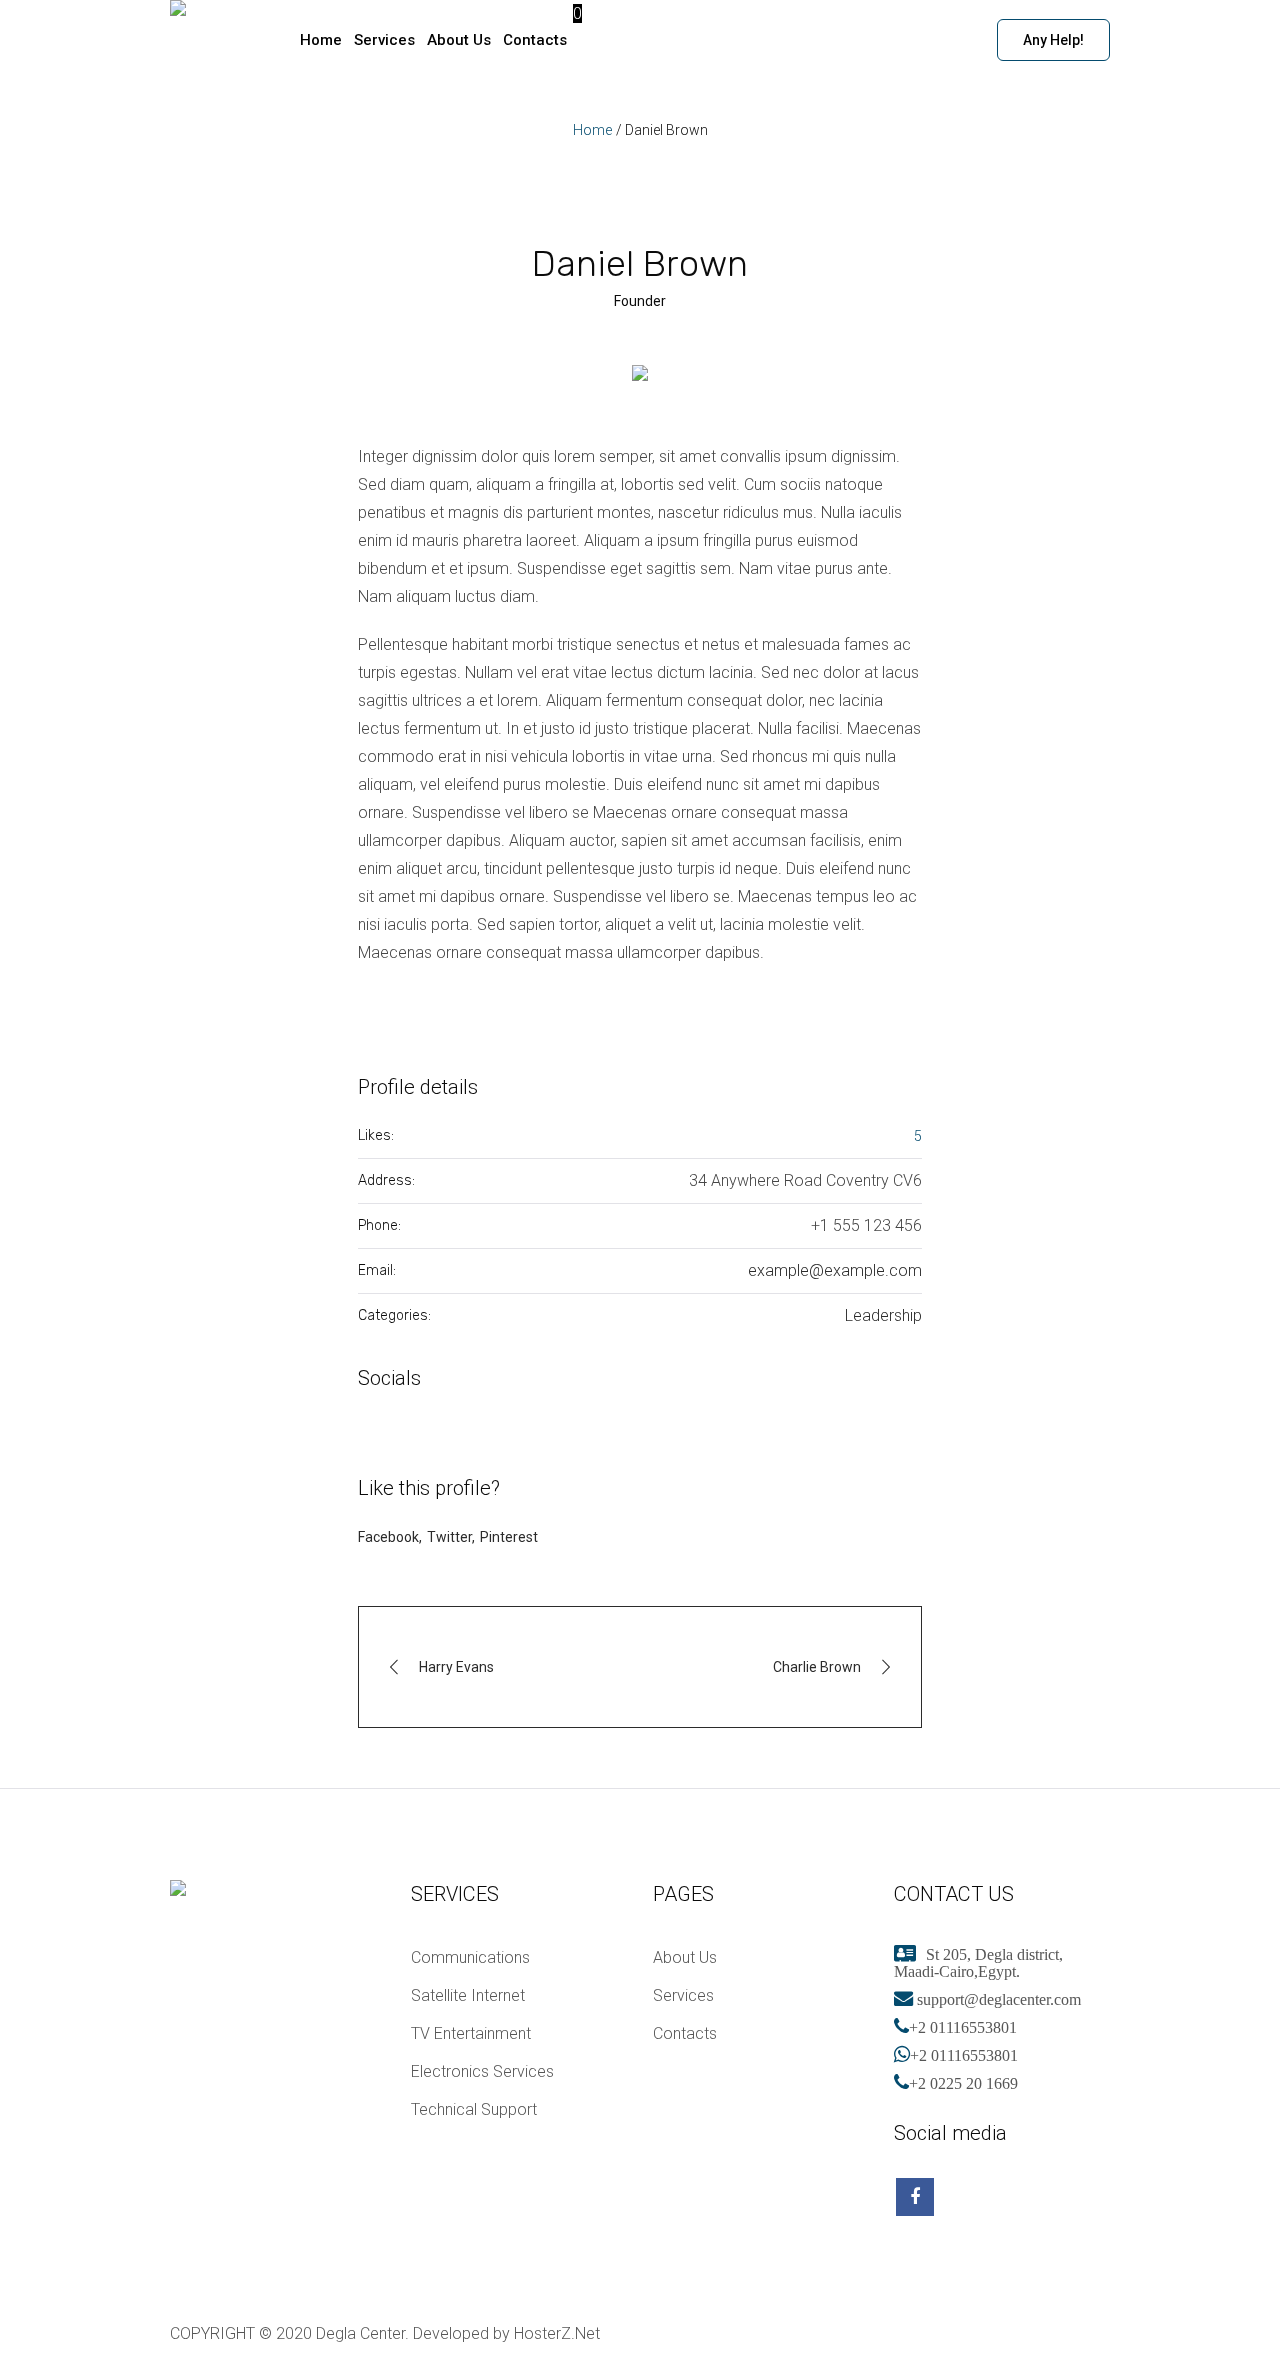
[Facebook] (1091, 2334)
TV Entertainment (471, 2033)
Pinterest (509, 1537)
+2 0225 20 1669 (963, 2083)
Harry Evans (456, 1667)
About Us (685, 1957)
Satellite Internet (468, 1995)
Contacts (685, 2033)
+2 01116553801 (963, 2027)
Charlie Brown (817, 1667)
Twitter (449, 1537)
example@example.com (835, 1270)
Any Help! (1053, 40)
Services (683, 1995)
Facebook (388, 1537)
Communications (470, 1957)
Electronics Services (482, 2071)
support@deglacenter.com (997, 1999)
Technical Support (474, 2109)
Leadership (883, 1315)
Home (592, 130)
